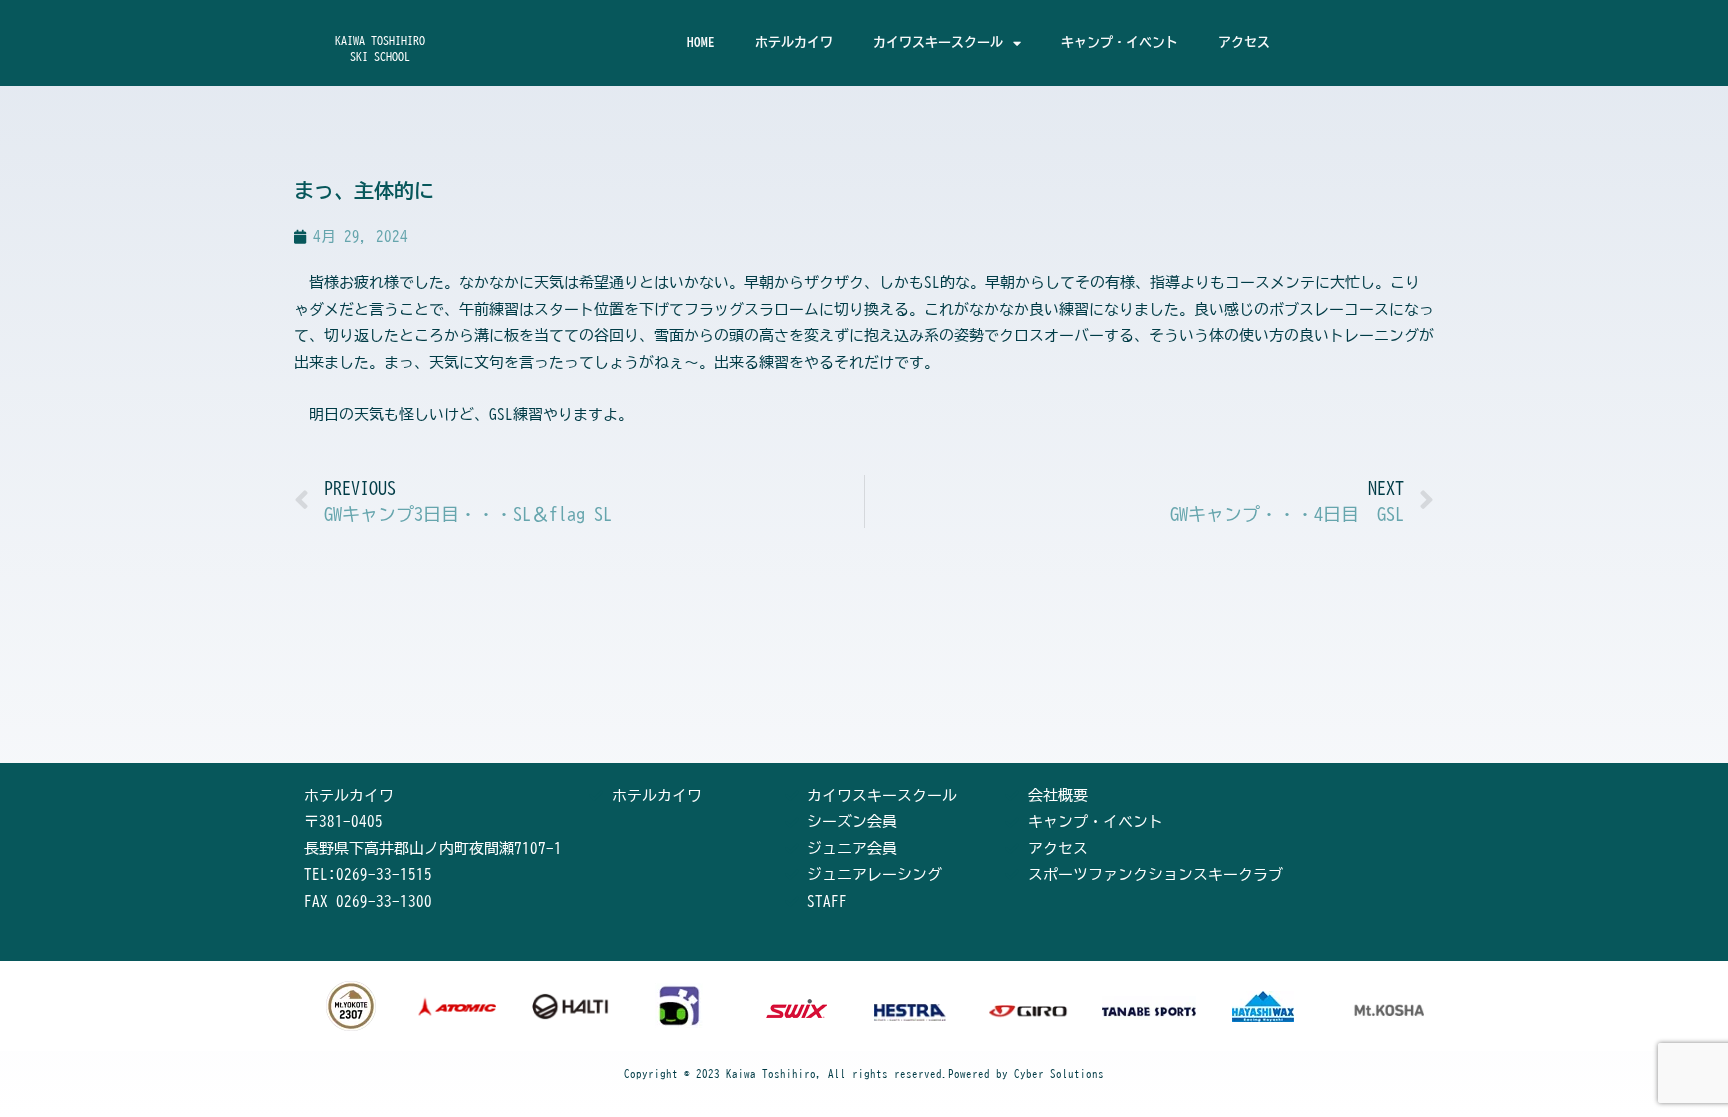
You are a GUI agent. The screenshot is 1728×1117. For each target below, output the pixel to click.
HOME (701, 42)
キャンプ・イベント (1119, 42)
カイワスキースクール (938, 42)
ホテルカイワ (794, 42)
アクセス (1244, 42)
